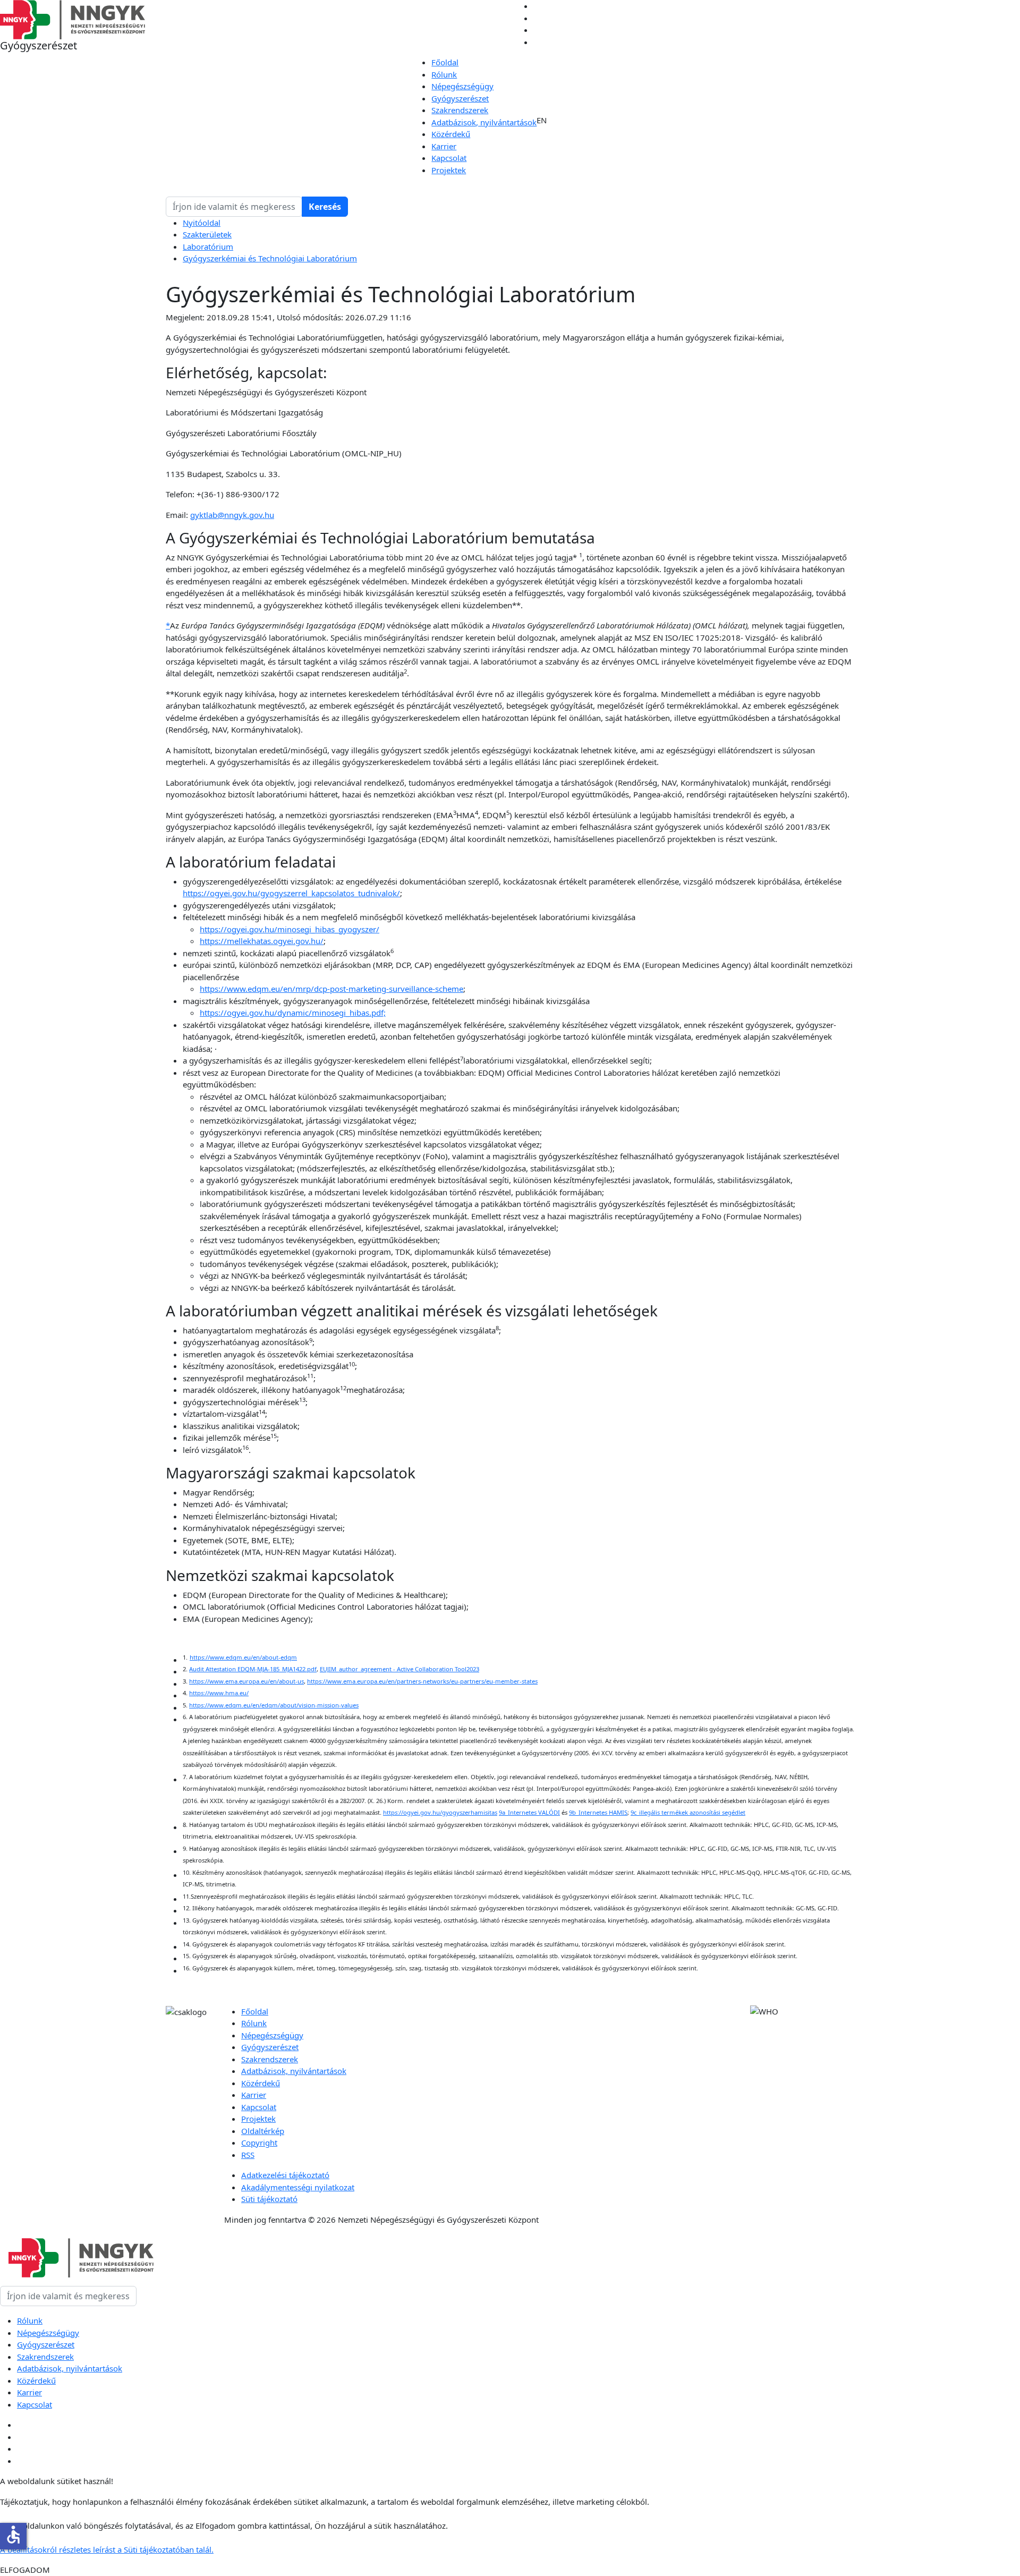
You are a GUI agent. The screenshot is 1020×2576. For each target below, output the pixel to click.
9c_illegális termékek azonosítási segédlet (688, 1812)
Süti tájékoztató (269, 2199)
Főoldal (445, 62)
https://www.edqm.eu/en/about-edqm (243, 1657)
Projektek (449, 170)
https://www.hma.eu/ (219, 1693)
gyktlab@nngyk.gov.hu (232, 515)
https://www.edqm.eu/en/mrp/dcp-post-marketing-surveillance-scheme (331, 989)
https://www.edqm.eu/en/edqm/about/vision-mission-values (274, 1705)
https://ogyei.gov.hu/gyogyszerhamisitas (440, 1812)
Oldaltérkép (263, 2131)
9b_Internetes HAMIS (598, 1812)
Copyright (259, 2143)
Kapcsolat (449, 158)
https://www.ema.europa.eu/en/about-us (246, 1681)
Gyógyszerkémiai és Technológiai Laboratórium (270, 258)
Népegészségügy (462, 86)
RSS (248, 2155)
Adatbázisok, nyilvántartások (484, 122)
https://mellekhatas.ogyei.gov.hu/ (262, 941)
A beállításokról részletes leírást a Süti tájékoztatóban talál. (107, 2549)
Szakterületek (207, 234)
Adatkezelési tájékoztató (285, 2175)
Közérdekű (451, 134)
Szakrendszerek (460, 110)
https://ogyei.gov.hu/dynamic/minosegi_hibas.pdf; (293, 1013)
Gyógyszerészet (460, 98)
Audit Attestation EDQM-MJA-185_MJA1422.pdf (253, 1669)
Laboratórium (208, 246)
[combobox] (234, 207)
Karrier (444, 146)
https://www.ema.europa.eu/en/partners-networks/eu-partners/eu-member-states (422, 1681)
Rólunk (444, 74)
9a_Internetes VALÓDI (529, 1812)
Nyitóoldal (202, 223)
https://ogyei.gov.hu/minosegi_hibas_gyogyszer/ (290, 929)
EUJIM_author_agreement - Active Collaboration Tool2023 (399, 1669)
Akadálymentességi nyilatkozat (298, 2187)
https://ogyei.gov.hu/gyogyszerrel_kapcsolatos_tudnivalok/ (291, 893)
